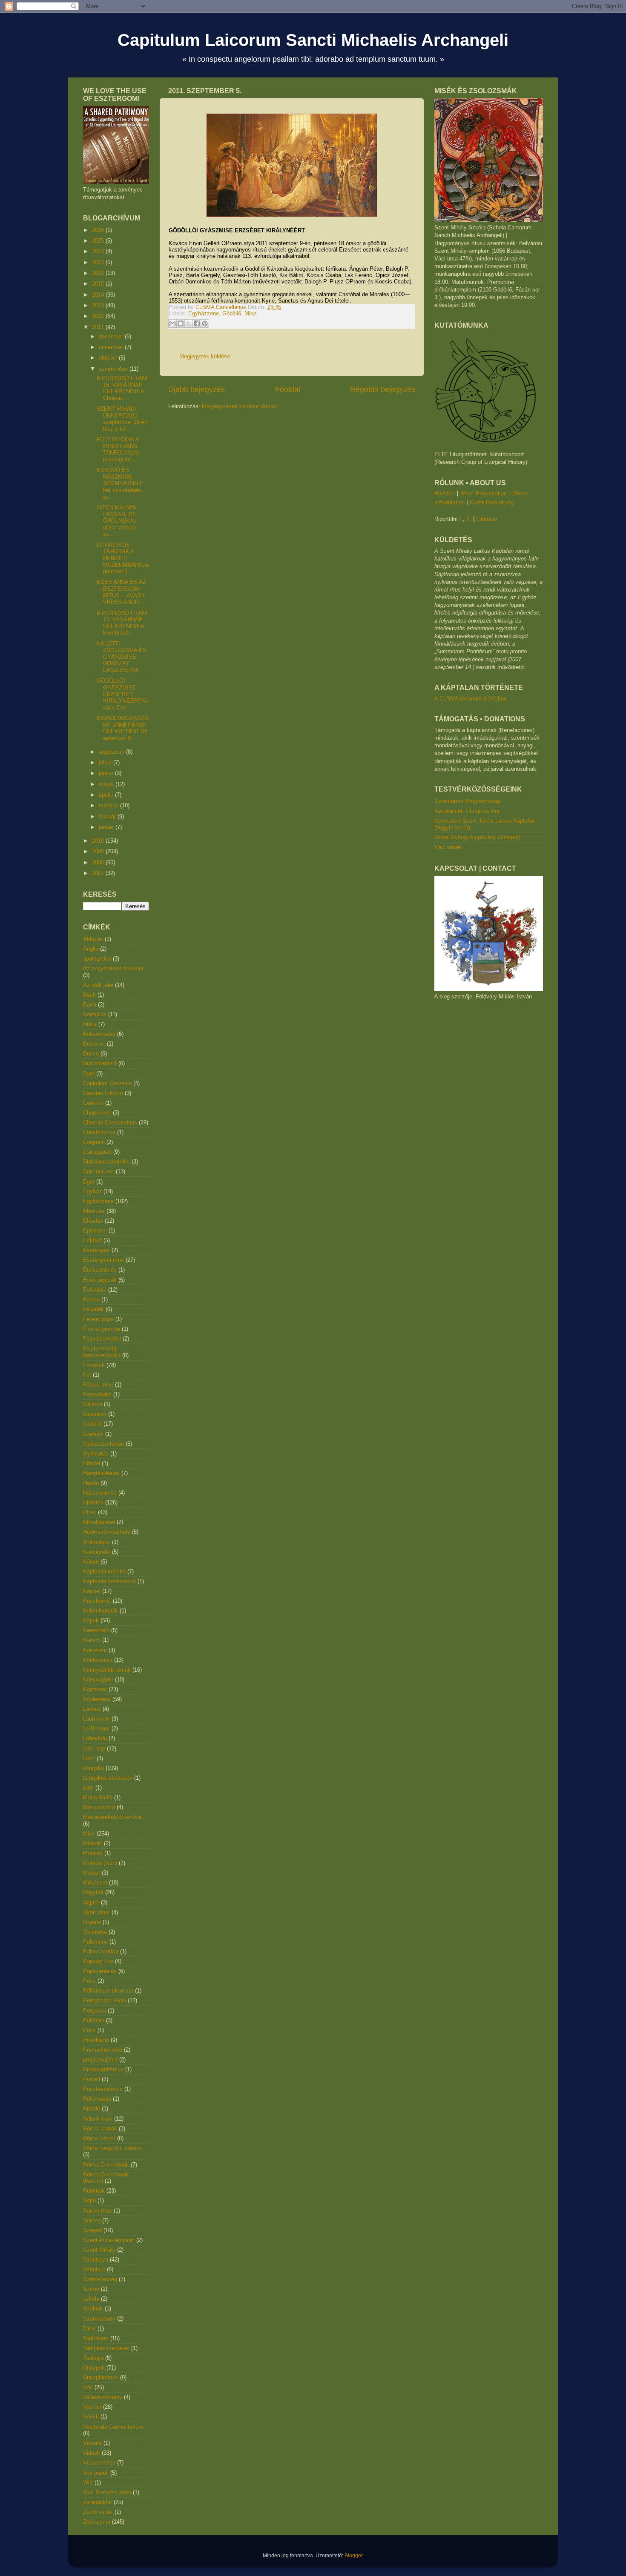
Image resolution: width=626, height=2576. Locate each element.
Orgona (92, 1922)
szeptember (114, 369)
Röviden (444, 493)
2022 (99, 273)
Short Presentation (484, 493)
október (109, 358)
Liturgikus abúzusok (108, 1778)
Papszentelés (100, 1971)
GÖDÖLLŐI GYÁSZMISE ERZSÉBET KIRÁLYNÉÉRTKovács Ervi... (122, 694)
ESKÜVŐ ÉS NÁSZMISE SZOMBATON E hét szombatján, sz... (120, 483)
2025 (99, 241)
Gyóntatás (96, 1454)
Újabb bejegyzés (197, 389)
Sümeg (92, 2220)
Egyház (92, 1191)
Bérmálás (95, 1014)
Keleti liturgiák (101, 1611)
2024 (99, 251)
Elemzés (94, 1211)
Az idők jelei (98, 985)
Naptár (91, 1903)
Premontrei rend (103, 2050)
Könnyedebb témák (107, 1670)
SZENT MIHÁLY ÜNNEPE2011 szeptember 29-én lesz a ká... (122, 419)
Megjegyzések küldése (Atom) (239, 406)
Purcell (92, 2079)
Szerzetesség (100, 2279)
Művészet (95, 1883)
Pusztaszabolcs (103, 2089)
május (107, 784)
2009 (99, 851)
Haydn (91, 1483)
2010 (99, 841)
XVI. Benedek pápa (107, 2492)
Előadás (93, 1221)
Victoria (92, 2443)
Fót (87, 1375)
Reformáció (97, 2099)
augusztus (112, 752)
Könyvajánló (98, 1680)
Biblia (90, 1024)
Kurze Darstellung (492, 502)
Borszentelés (99, 1034)
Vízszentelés (99, 2463)
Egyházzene (204, 313)
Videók (92, 2453)
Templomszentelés (106, 2348)
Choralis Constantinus (110, 1122)
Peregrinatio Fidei (105, 2000)
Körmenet (95, 1689)
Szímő (91, 2289)
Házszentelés (100, 1493)
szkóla (91, 2299)
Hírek (90, 1512)
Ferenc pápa (98, 1319)
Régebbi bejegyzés (383, 389)
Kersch (92, 1640)
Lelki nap (94, 1748)
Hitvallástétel (99, 1522)
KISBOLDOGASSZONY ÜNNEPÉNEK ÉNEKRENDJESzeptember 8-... (123, 728)
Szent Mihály (99, 2250)
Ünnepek (94, 2368)
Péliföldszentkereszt (108, 1991)
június (107, 773)
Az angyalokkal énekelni (113, 968)
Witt (88, 2483)
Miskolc (93, 1843)
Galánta (93, 1404)
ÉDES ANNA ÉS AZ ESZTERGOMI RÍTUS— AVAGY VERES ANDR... (121, 592)
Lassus (92, 1709)
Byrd (89, 1074)
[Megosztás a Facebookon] (197, 323)
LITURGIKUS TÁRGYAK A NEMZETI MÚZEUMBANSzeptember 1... (123, 558)
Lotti (88, 1788)
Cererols (93, 1103)
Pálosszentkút (101, 1951)
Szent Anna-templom (109, 2240)
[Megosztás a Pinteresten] (205, 323)
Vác (88, 2387)
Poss (89, 2030)
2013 (99, 305)
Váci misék (448, 847)
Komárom (95, 1650)
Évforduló (95, 1290)
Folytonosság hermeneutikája (102, 1352)
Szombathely (99, 2319)
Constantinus (99, 1132)
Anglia (91, 949)
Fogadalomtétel (102, 1339)
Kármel (92, 1591)
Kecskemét (97, 1601)
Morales (93, 1853)
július (106, 762)
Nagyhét (93, 1892)
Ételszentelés (100, 1270)
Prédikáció (96, 2040)
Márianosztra (99, 1807)
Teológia (93, 2358)
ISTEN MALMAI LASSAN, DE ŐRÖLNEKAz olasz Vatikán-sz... (117, 521)
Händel (92, 1463)
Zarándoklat (98, 2502)
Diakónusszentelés (106, 1162)
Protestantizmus (103, 2069)
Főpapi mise (98, 1385)
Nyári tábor (96, 1912)
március (109, 805)
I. (461, 519)
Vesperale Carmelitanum (113, 2427)
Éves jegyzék (100, 1280)
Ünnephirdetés (101, 2377)
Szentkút (94, 2269)
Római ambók (100, 2129)
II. (469, 519)
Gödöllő (232, 313)
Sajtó (89, 2200)
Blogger (353, 2555)
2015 (99, 284)
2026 (99, 230)
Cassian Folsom (103, 1093)
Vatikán (92, 2407)
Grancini (93, 1434)
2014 (99, 295)
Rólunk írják (98, 2119)
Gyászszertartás (103, 1444)
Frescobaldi (97, 1394)
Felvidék (93, 1309)
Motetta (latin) (100, 1863)
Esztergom (96, 1250)
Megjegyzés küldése (205, 356)
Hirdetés (93, 1502)
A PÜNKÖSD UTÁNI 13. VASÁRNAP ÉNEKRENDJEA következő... (122, 623)
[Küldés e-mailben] (172, 323)
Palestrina (95, 1942)
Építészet (95, 1231)
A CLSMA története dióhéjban (471, 699)
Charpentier (97, 1113)
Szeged (92, 2230)
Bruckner (94, 1044)
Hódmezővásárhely (107, 1532)
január (107, 827)
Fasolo (91, 1299)
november (112, 347)
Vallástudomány (103, 2397)
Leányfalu (95, 1738)
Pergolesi (95, 2011)
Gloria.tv (487, 519)
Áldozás (93, 939)
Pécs (89, 1981)
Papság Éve (98, 1961)
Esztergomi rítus (103, 1260)
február (108, 816)
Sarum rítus (98, 2211)
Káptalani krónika (104, 1571)
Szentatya (96, 2260)
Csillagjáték (97, 1152)
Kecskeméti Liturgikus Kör (467, 811)
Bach (89, 995)
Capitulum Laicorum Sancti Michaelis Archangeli (313, 40)
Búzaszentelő (100, 1063)
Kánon (91, 1562)
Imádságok (97, 1542)
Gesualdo (95, 1414)
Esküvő (92, 1240)
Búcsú (91, 1054)
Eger (89, 1182)
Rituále (92, 2109)
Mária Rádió (98, 1797)
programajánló (100, 2060)
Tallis (89, 2329)
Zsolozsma (97, 2522)
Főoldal (288, 389)
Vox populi (96, 2473)
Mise (250, 313)
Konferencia (98, 1660)
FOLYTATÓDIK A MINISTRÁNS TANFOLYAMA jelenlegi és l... (118, 449)
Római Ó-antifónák (106, 2165)
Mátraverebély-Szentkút (112, 1817)
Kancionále (97, 1552)
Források (94, 1365)
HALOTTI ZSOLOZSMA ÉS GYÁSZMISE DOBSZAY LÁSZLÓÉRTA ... (122, 657)
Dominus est (99, 1171)
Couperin (94, 1142)
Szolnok (93, 2309)
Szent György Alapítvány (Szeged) (477, 837)
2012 (99, 316)
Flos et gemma (102, 1329)
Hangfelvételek (101, 1473)
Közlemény (97, 1699)
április (107, 795)
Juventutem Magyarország (467, 801)
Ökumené (95, 1932)
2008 (99, 862)
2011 (99, 327)
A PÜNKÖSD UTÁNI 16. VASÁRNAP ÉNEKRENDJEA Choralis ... (122, 388)
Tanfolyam (96, 2338)
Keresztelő (96, 1630)
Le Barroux (96, 1728)
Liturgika (93, 1768)
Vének (91, 2417)
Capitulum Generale (107, 1083)
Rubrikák (94, 2191)
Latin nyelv (96, 1719)
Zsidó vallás (98, 2512)
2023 (99, 262)
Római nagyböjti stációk (113, 2148)
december (112, 336)
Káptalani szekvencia (109, 1581)
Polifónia (94, 2020)
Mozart (92, 1873)
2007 (99, 873)
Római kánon (99, 2138)
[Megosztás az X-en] (189, 323)
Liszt (89, 1758)
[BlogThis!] (181, 323)
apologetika (97, 959)
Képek (91, 1620)
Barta (90, 1005)
